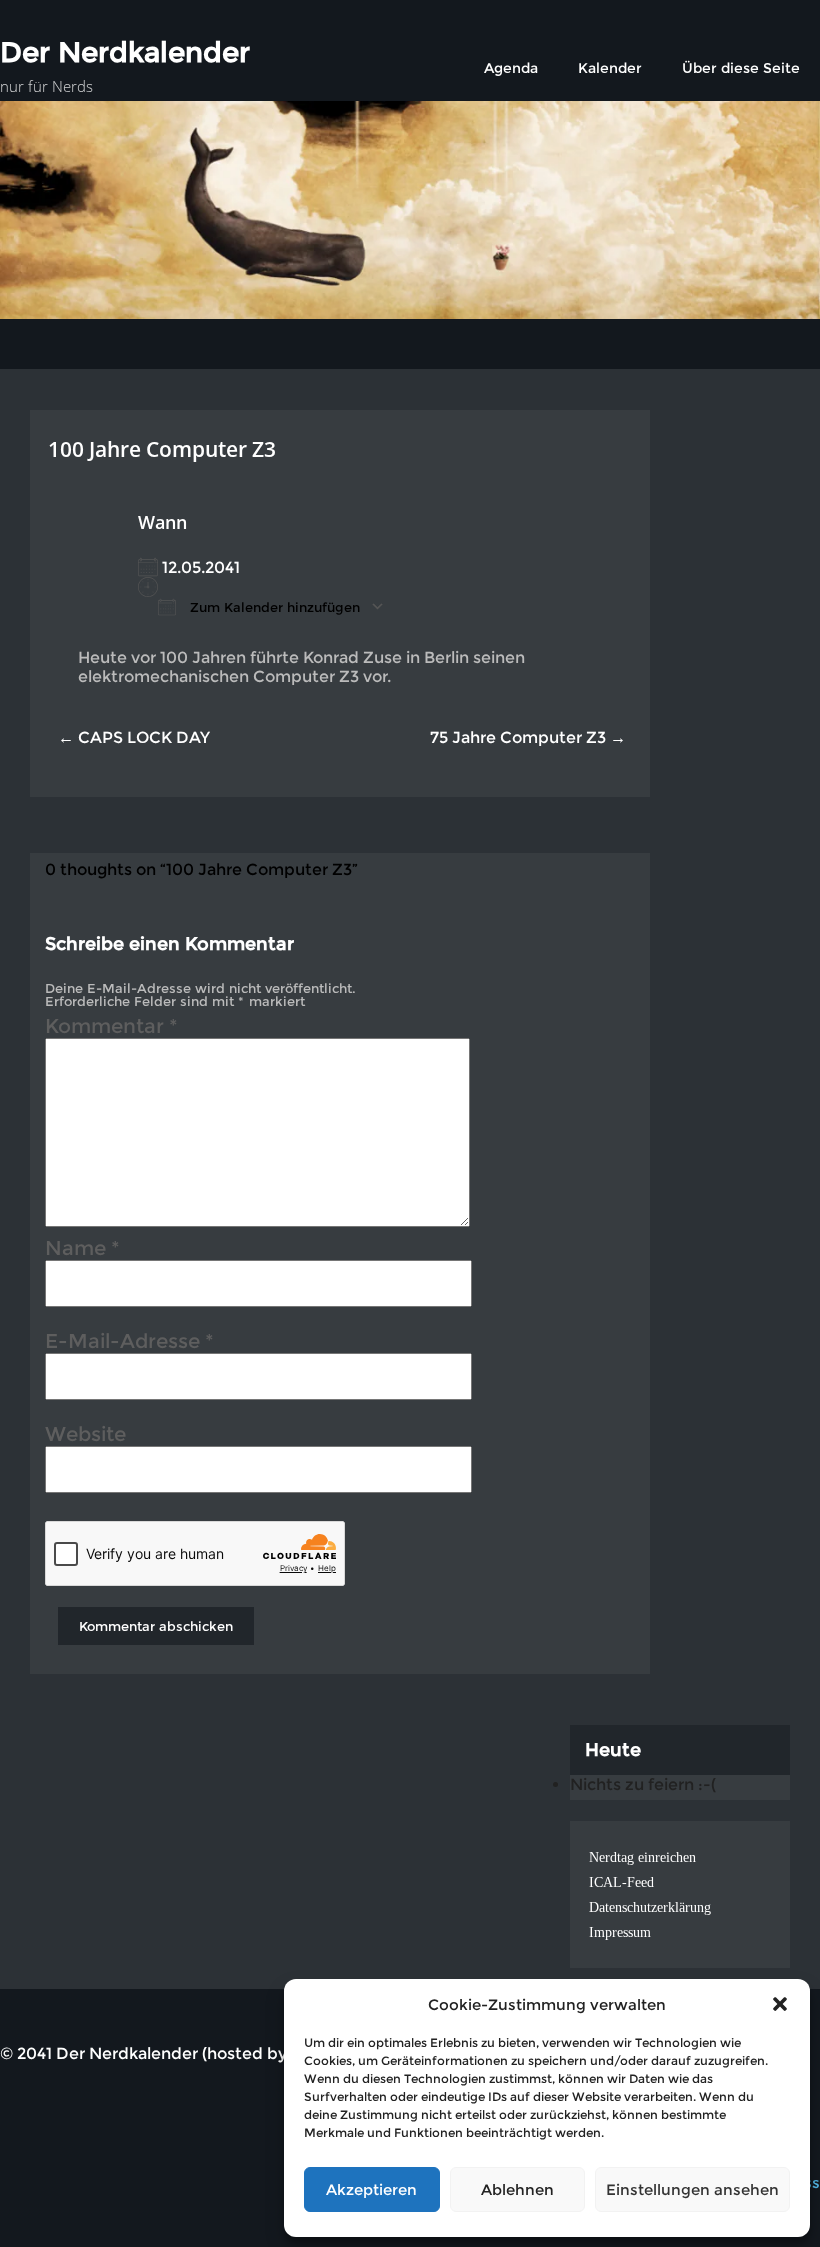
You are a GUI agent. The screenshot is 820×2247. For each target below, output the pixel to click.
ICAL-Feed (621, 1882)
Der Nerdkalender (125, 52)
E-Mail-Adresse (129, 1344)
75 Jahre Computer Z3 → (528, 737)
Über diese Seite (741, 68)
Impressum (620, 1932)
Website (85, 1437)
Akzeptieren (371, 2189)
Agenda (511, 68)
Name (82, 1251)
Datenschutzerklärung (650, 1907)
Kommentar (111, 1029)
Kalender (610, 68)
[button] (780, 2004)
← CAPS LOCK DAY (134, 737)
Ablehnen (517, 2189)
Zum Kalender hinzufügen (273, 607)
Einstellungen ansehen (692, 2189)
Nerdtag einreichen (642, 1857)
